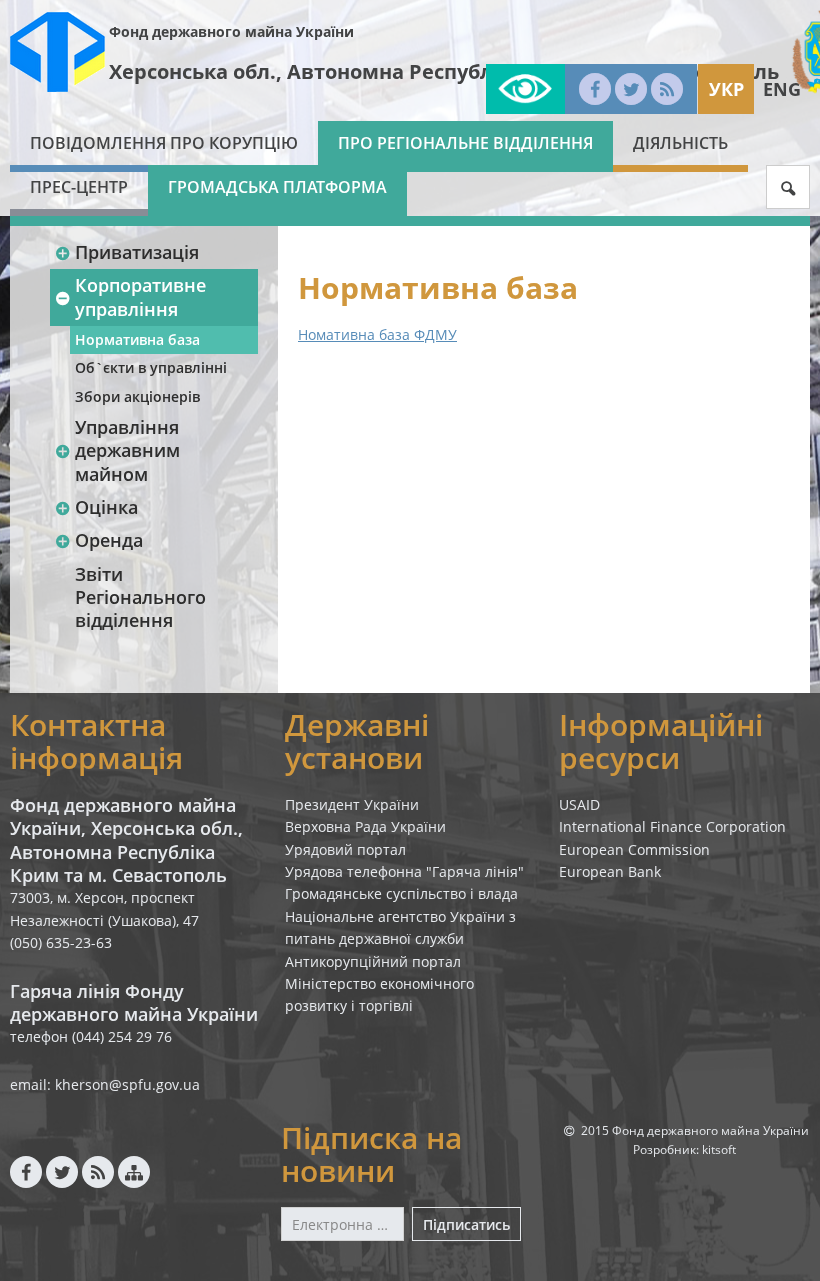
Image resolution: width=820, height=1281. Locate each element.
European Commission (634, 849)
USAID (579, 804)
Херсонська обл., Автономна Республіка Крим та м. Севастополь (444, 71)
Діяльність (680, 143)
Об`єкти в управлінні (151, 367)
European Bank (610, 871)
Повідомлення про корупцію (164, 143)
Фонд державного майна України (231, 31)
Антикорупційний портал (373, 961)
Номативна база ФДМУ (377, 334)
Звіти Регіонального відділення (140, 597)
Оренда (109, 540)
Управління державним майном (127, 450)
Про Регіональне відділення (465, 143)
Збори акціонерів (137, 396)
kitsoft (719, 1149)
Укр (726, 89)
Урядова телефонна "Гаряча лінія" (404, 871)
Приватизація (137, 252)
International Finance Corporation (672, 826)
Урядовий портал (345, 849)
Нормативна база (137, 339)
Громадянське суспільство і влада (401, 893)
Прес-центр (79, 187)
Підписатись (466, 1224)
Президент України (352, 804)
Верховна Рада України (365, 826)
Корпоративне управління (140, 296)
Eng (782, 89)
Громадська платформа (277, 187)
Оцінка (106, 507)
